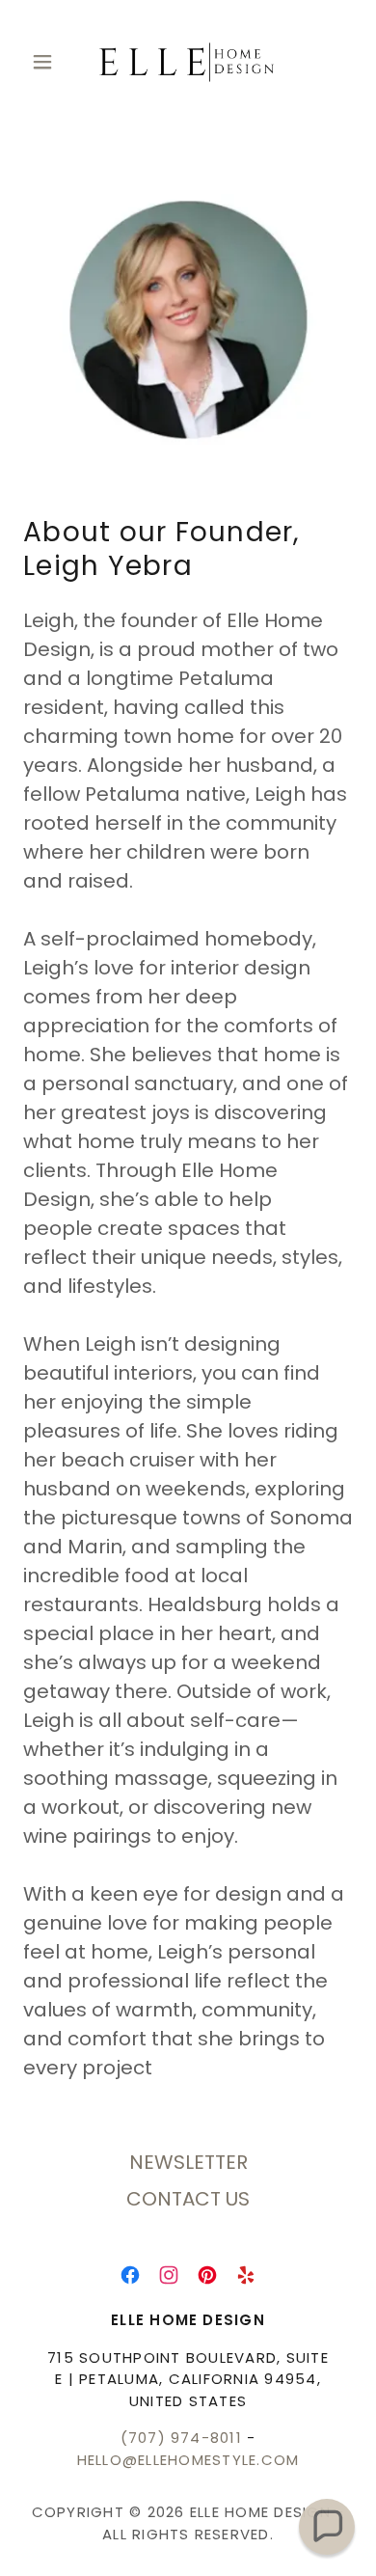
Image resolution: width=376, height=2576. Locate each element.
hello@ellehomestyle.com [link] (188, 2460)
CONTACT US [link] (188, 2199)
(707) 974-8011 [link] (181, 2438)
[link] (188, 62)
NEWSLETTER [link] (188, 2162)
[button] (48, 62)
